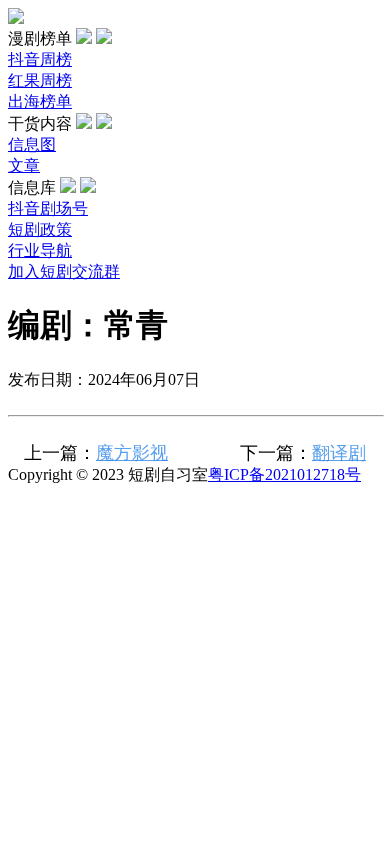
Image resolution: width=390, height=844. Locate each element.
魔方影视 (132, 453)
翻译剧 (339, 453)
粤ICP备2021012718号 (284, 474)
